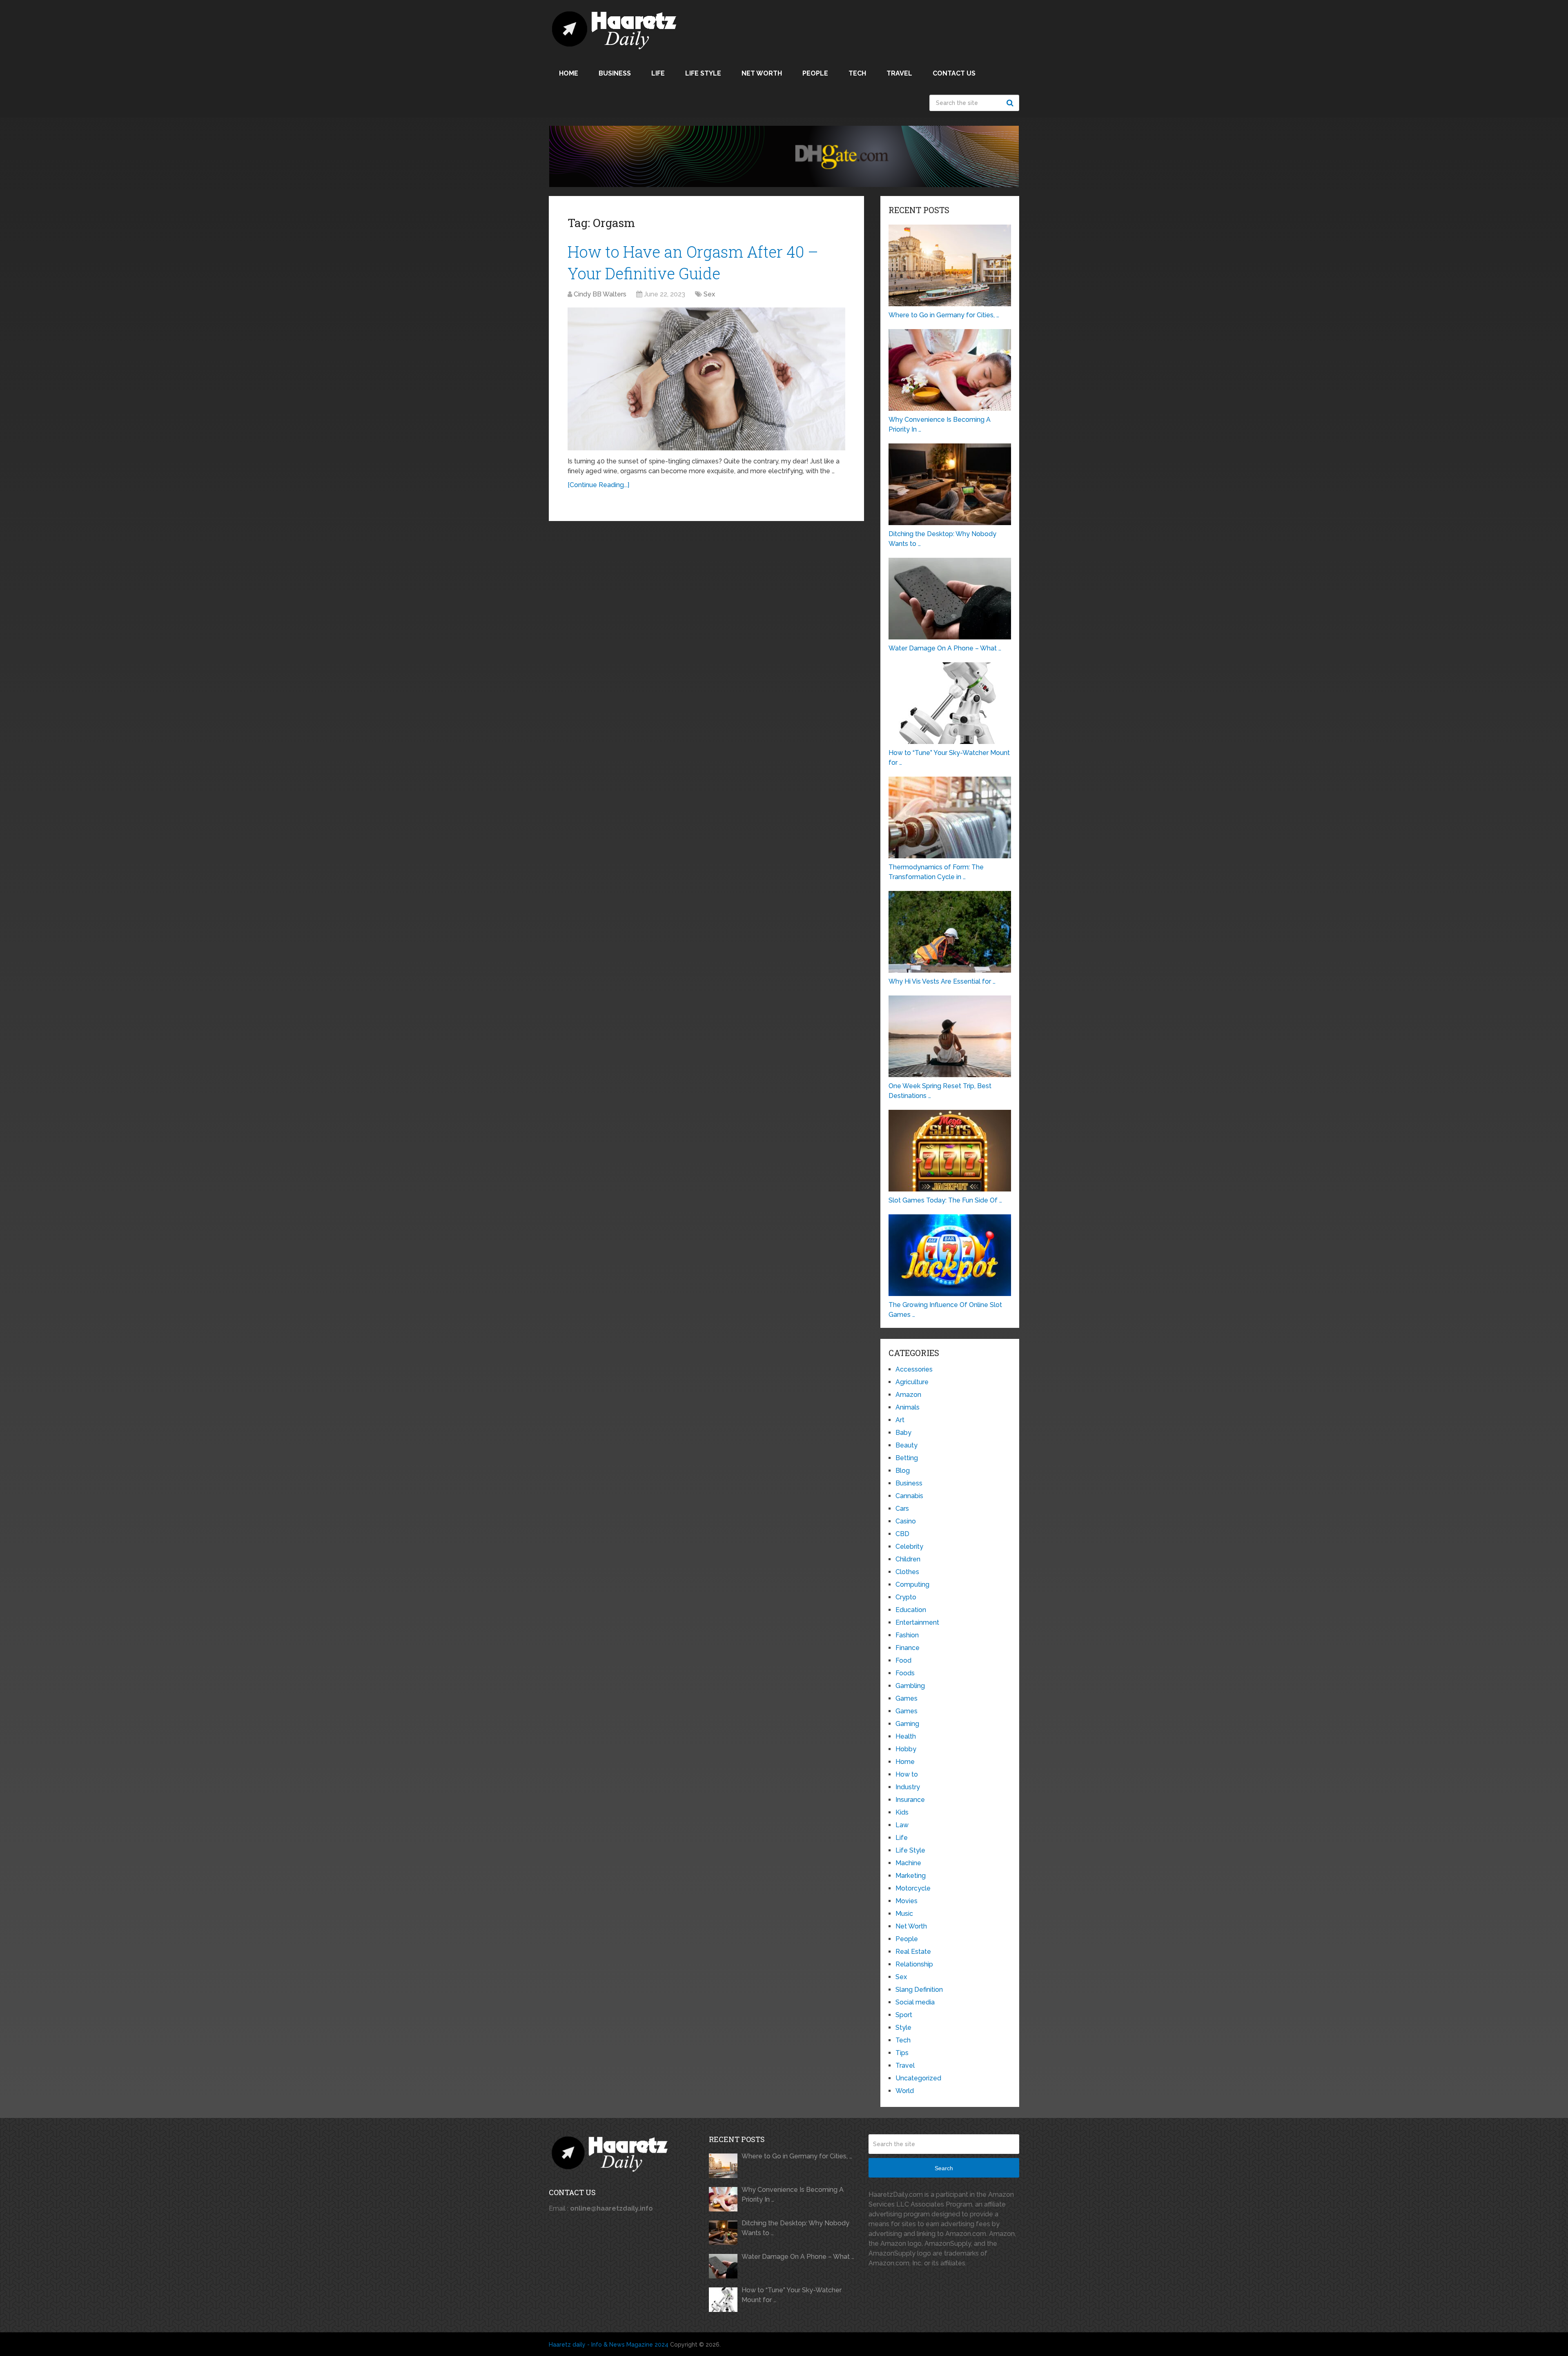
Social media (915, 2002)
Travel (899, 73)
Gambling (910, 1686)
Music (904, 1914)
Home (569, 73)
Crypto (906, 1597)
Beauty (906, 1445)
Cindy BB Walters (600, 294)
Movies (906, 1901)
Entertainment (917, 1622)
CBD (902, 1534)
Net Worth (762, 73)
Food (903, 1660)
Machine (908, 1863)
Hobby (906, 1749)
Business (615, 73)
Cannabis (909, 1496)
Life (658, 73)
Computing (912, 1584)
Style (903, 2028)
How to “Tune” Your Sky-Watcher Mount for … (792, 2295)
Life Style (703, 73)
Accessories (914, 1369)
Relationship (914, 1964)
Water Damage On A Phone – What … (798, 2257)
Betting (907, 1458)
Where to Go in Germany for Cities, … (797, 2156)
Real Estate (913, 1952)
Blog (903, 1471)
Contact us (954, 73)
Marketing (911, 1876)
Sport (904, 2015)
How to (907, 1774)
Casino (906, 1521)
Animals (908, 1407)
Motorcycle (913, 1888)
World (905, 2091)
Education (911, 1610)
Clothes (907, 1572)
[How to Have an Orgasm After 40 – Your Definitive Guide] (706, 379)
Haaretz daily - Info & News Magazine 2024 (609, 2345)
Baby (903, 1433)
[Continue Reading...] (598, 485)
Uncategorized (918, 2078)
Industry (908, 1787)
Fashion (907, 1635)
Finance (908, 1648)
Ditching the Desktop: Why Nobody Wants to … (795, 2228)
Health (906, 1736)
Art (900, 1420)
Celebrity (909, 1547)
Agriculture (912, 1382)
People (815, 73)
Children (908, 1559)
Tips (902, 2053)
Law (902, 1825)
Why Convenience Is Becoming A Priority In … (793, 2195)
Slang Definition (919, 1990)
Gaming (907, 1724)
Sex (709, 294)
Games (906, 1698)
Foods (905, 1673)
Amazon (908, 1395)
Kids (902, 1812)
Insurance (910, 1800)
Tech (857, 73)
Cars (902, 1509)
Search (1011, 103)
